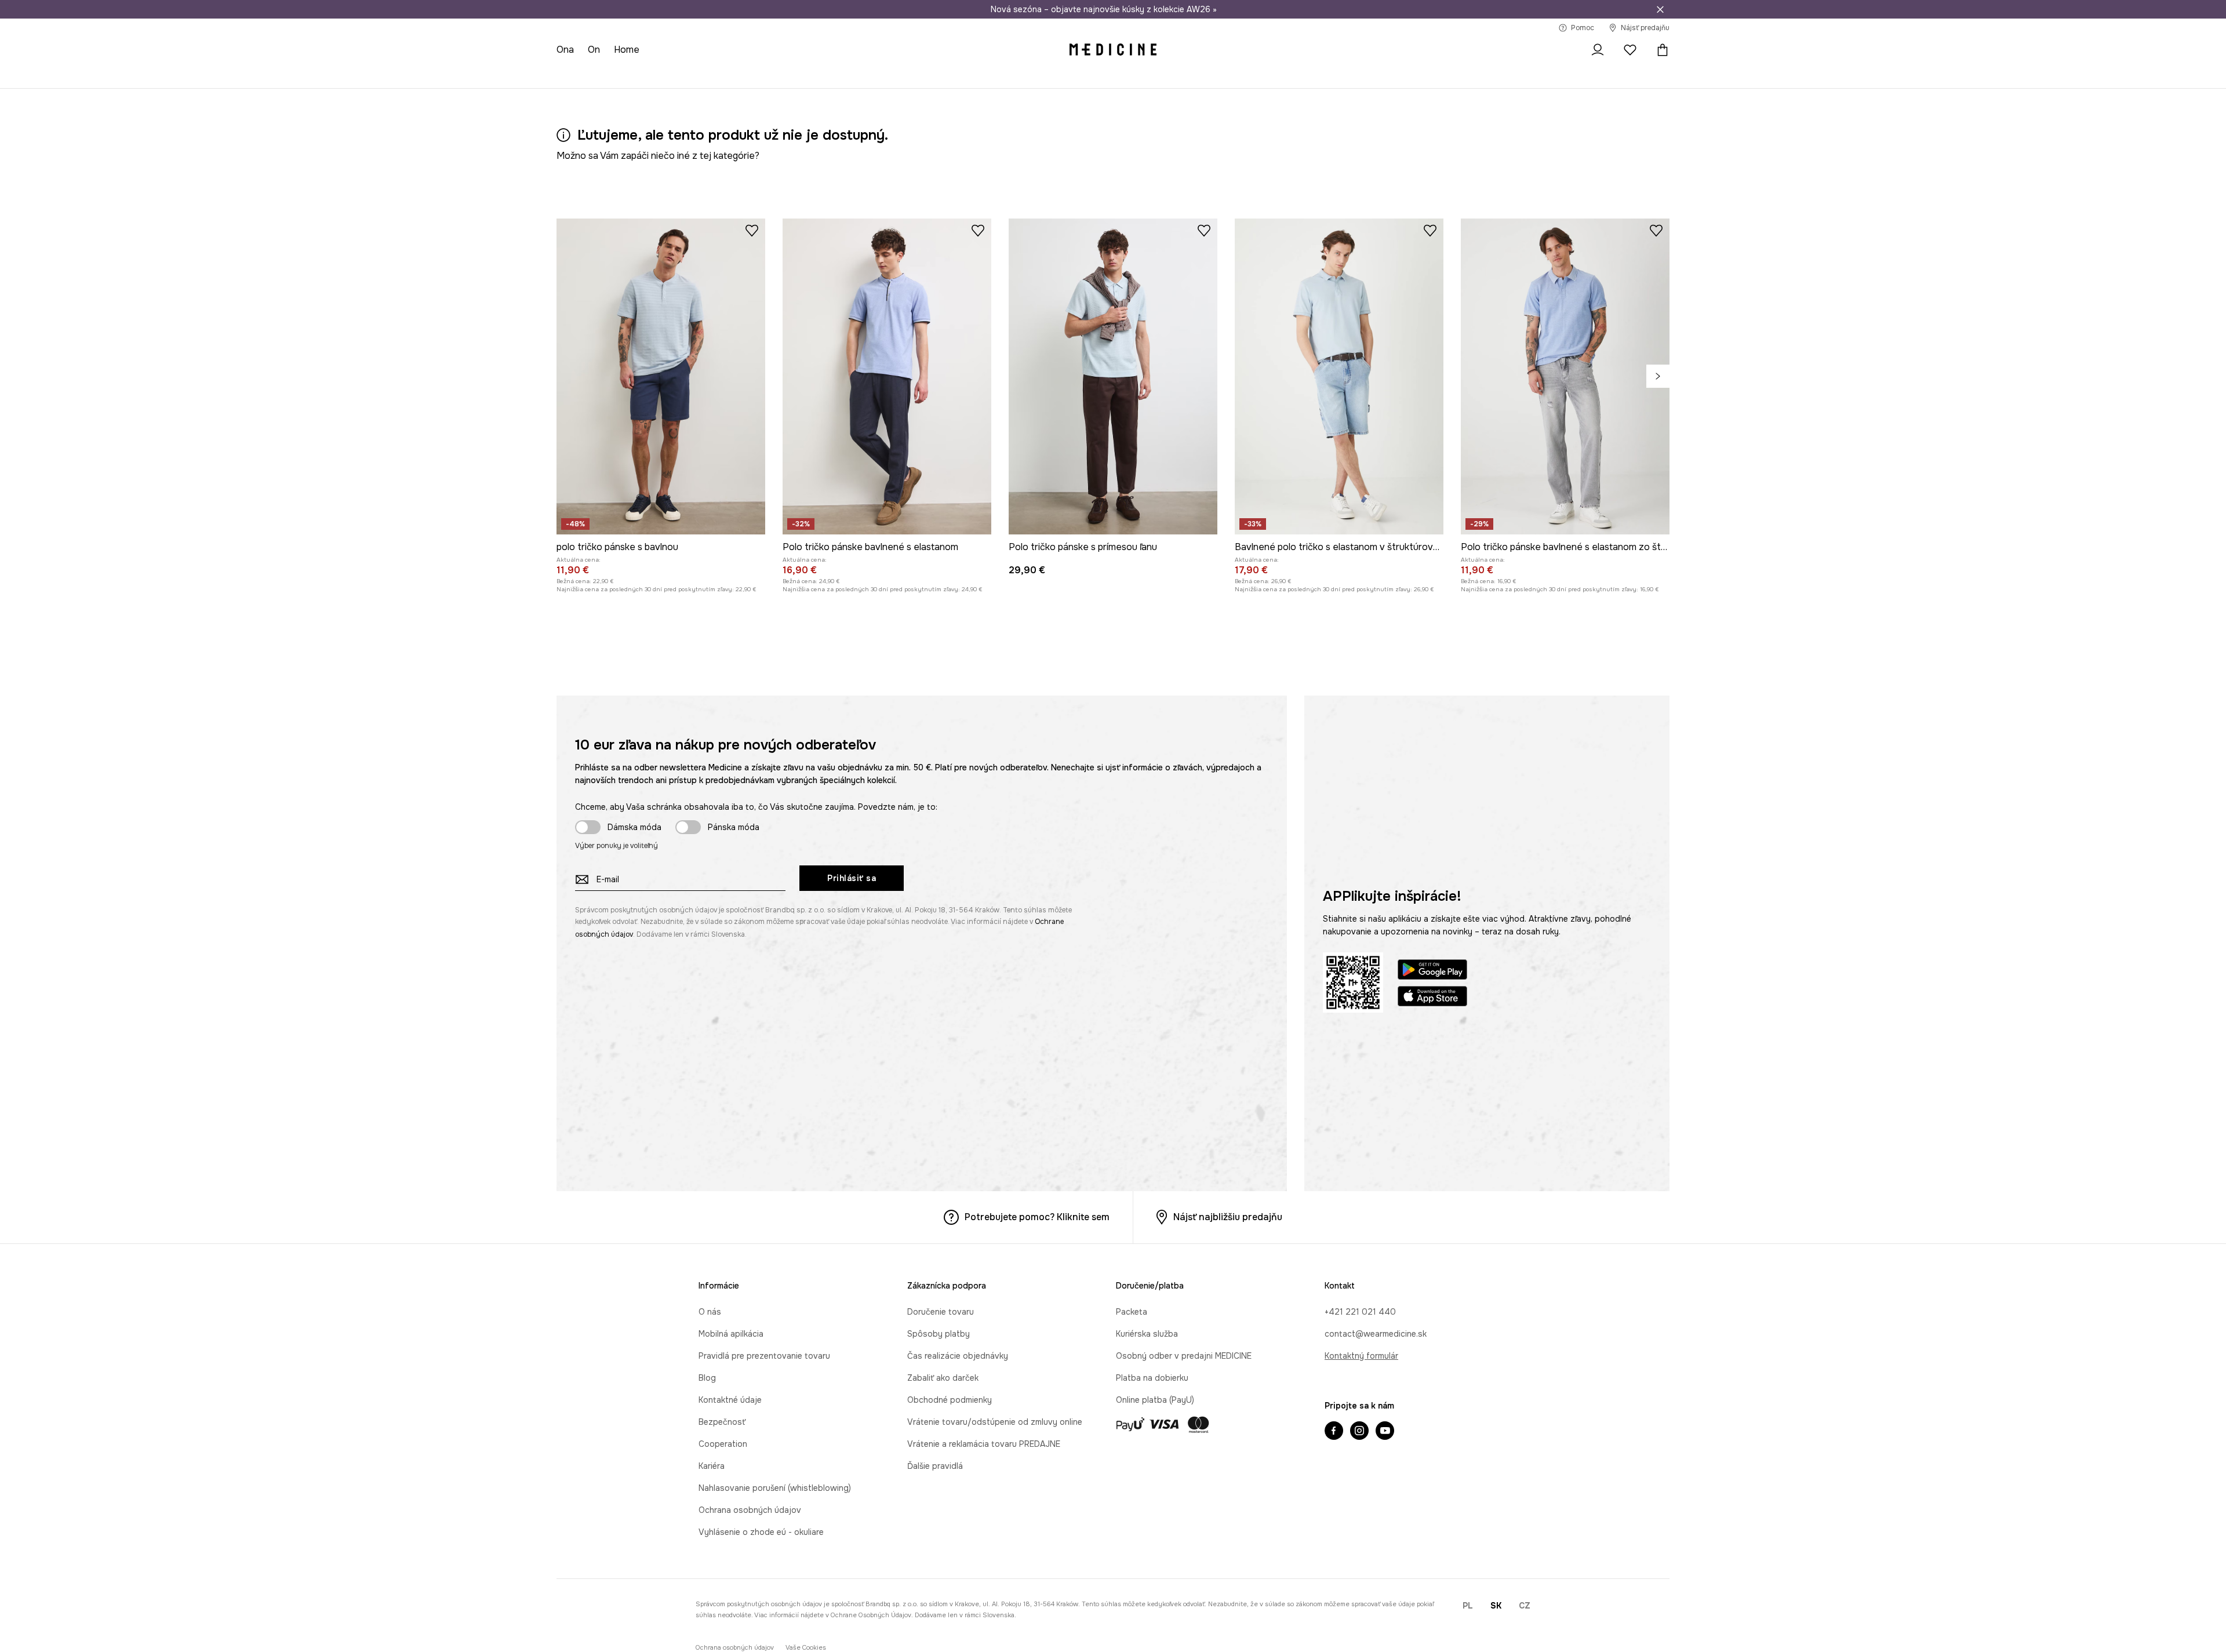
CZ (1525, 1606)
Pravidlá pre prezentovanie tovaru (764, 1356)
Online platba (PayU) (1155, 1400)
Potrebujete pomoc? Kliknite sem (1037, 1217)
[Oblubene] (1630, 50)
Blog (707, 1378)
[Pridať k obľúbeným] (752, 230)
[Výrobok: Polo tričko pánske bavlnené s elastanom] (887, 376)
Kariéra (712, 1466)
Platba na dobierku (1152, 1378)
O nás (710, 1312)
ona (565, 50)
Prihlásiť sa (852, 878)
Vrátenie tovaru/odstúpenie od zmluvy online (995, 1422)
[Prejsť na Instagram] (1359, 1432)
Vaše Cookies (806, 1648)
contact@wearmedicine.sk (1376, 1334)
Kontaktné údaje (730, 1400)
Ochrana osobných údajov (750, 1510)
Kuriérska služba (1147, 1334)
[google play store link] (1432, 971)
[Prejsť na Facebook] (1334, 1432)
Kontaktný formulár (1361, 1356)
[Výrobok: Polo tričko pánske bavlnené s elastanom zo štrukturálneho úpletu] (1565, 376)
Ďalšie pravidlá (935, 1466)
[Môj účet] (1598, 50)
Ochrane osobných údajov (871, 1615)
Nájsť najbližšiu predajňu (1228, 1217)
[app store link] (1432, 998)
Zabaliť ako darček (943, 1378)
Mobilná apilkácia (731, 1334)
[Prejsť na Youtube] (1385, 1432)
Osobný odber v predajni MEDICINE (1184, 1356)
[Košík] (1660, 50)
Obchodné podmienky (950, 1400)
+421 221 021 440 (1360, 1312)
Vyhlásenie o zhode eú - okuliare (761, 1532)
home (627, 50)
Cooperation (723, 1444)
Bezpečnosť (722, 1422)
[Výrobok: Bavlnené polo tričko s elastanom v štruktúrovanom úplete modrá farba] (1339, 376)
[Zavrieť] (1660, 9)
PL (1468, 1606)
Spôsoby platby (939, 1334)
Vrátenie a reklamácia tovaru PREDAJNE (984, 1444)
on (594, 50)
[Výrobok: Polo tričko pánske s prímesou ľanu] (1113, 376)
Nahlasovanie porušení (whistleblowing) (775, 1488)
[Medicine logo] (1113, 50)
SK (1496, 1606)
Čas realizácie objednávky (958, 1356)
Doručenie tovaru (941, 1312)
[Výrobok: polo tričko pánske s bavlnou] (661, 376)
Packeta (1132, 1312)
